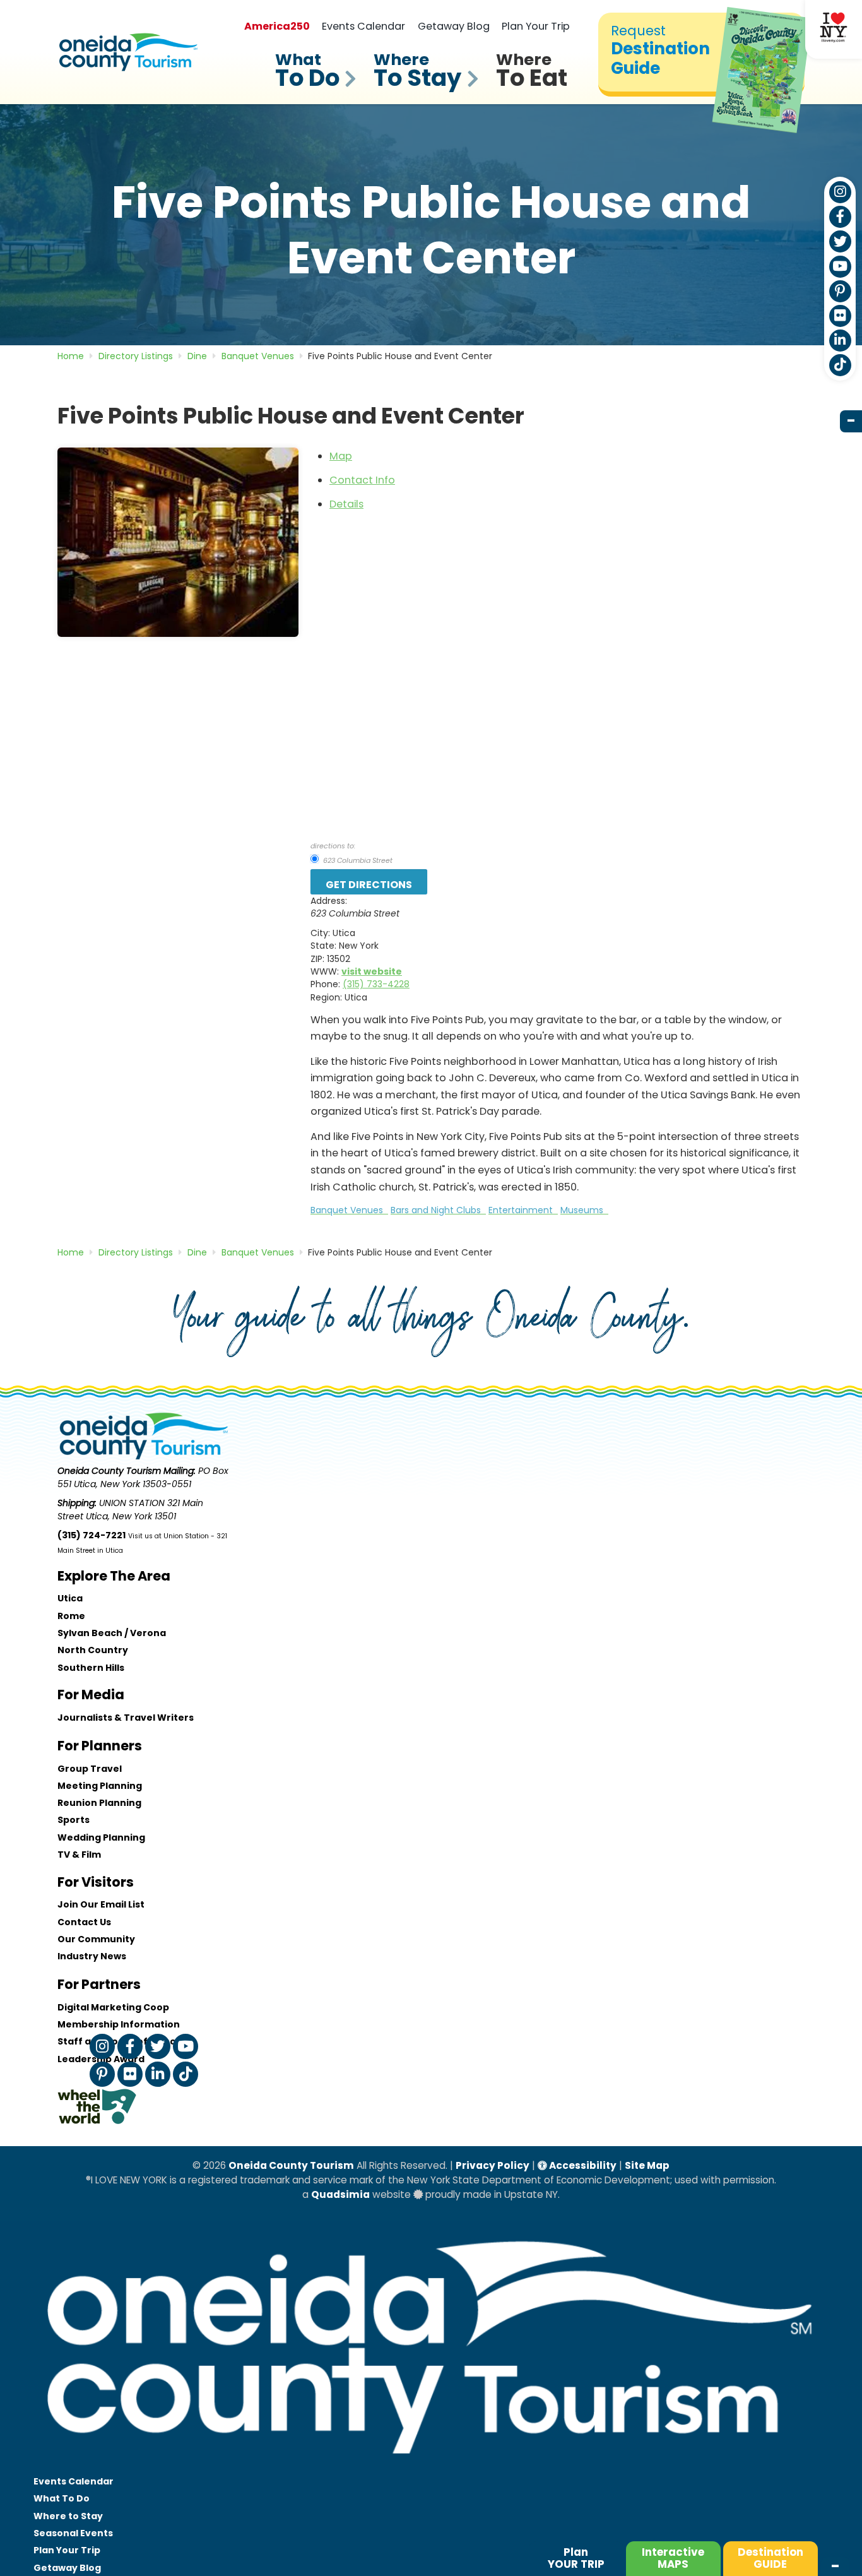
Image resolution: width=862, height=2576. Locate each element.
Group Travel (90, 1769)
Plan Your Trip (536, 26)
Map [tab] (341, 456)
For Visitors (96, 1882)
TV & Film (79, 1855)
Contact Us (84, 1922)
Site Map (647, 2165)
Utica (70, 1598)
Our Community (96, 1939)
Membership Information (119, 2024)
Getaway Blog (454, 26)
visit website (372, 971)
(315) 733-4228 (376, 984)
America (277, 26)
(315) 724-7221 (92, 1535)
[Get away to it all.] (431, 2466)
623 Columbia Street (357, 860)
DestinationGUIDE (770, 2558)
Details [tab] (346, 504)
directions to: (333, 846)
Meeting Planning (100, 1786)
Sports (74, 1820)
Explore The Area (114, 1576)
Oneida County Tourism (291, 2165)
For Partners (99, 1984)
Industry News (92, 1956)
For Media (91, 1695)
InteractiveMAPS (673, 2558)
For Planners (100, 1746)
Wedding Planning (101, 1837)
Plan (576, 2558)
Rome (71, 1616)
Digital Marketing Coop (113, 2007)
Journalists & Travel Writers (126, 1718)
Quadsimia (340, 2194)
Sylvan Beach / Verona (112, 1633)
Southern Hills (91, 1668)
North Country (93, 1650)
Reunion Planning (99, 1803)
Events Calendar (363, 26)
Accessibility (582, 2165)
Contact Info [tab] (362, 480)
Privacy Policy (493, 2165)
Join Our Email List (101, 1904)
